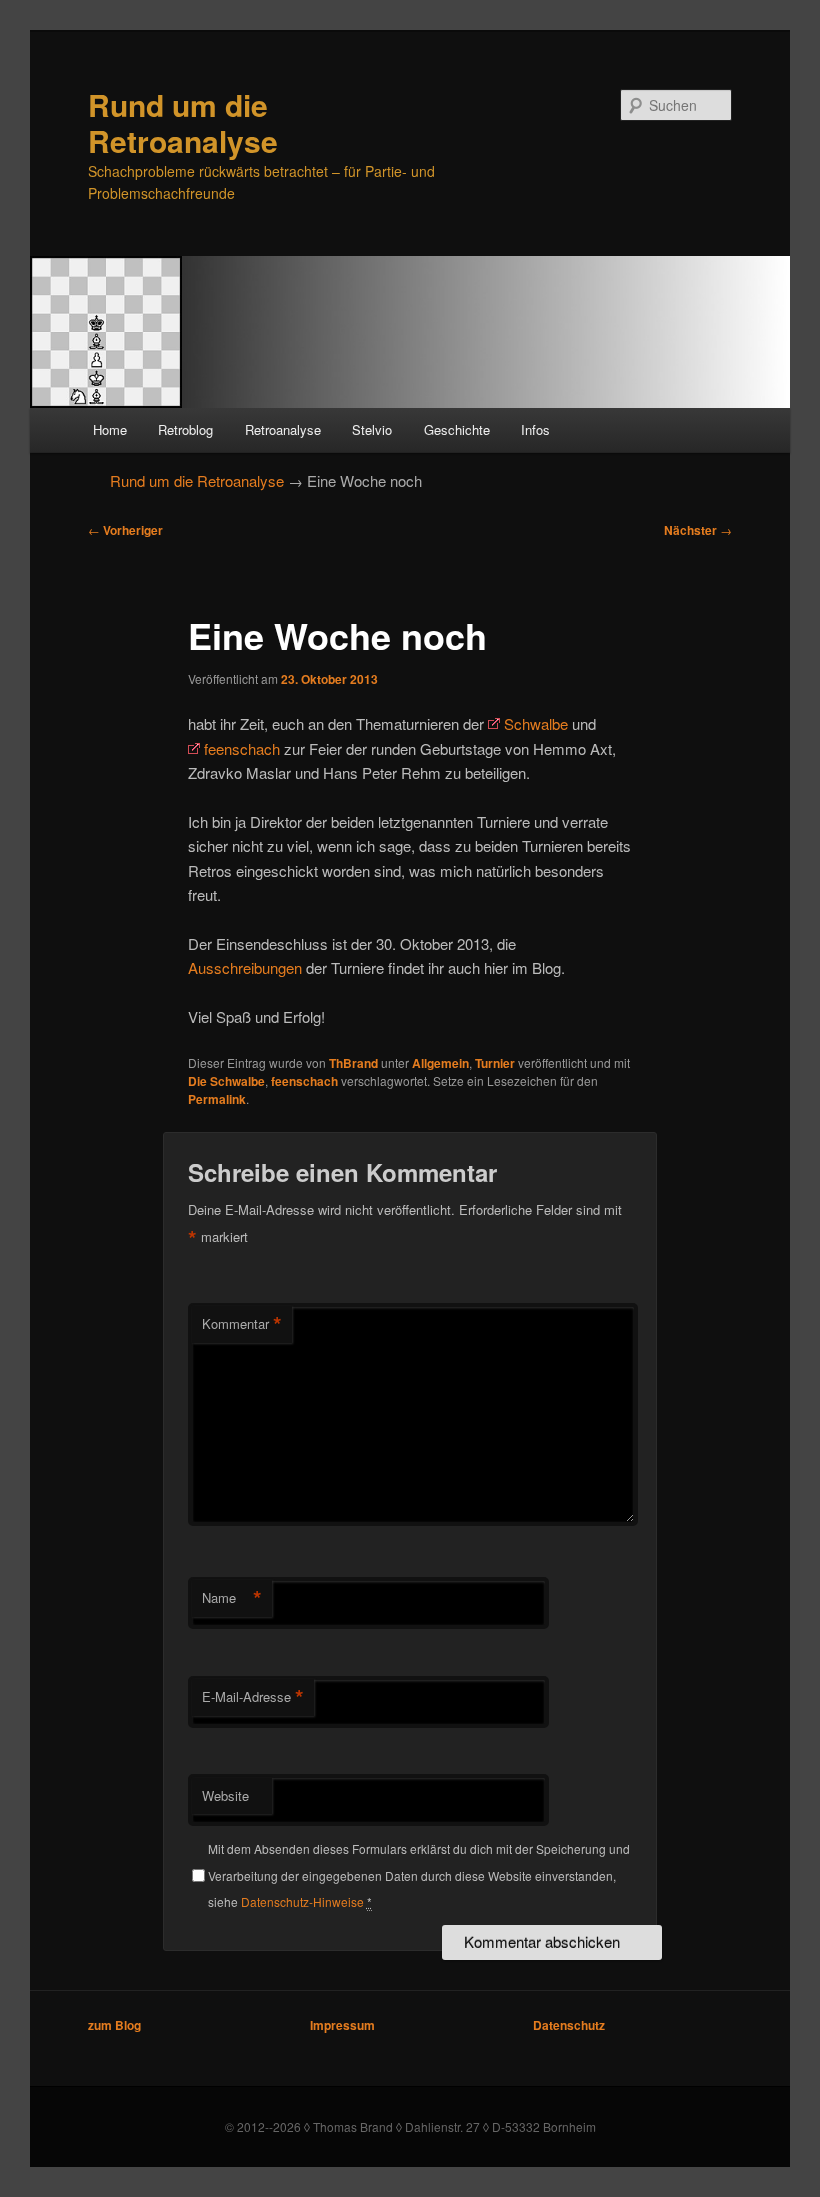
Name (232, 1598)
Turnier (495, 1063)
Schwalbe (536, 723)
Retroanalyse (283, 429)
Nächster (698, 530)
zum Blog (114, 2025)
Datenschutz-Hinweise (302, 1901)
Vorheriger (125, 530)
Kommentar (242, 1324)
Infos (535, 429)
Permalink (217, 1099)
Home (110, 429)
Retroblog (185, 429)
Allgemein (440, 1063)
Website (225, 1795)
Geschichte (457, 429)
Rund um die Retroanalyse (183, 122)
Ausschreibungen (245, 967)
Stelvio (372, 429)
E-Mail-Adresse (253, 1697)
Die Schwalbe (226, 1081)
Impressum (342, 2025)
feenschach (242, 748)
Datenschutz (569, 2025)
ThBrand (353, 1063)
